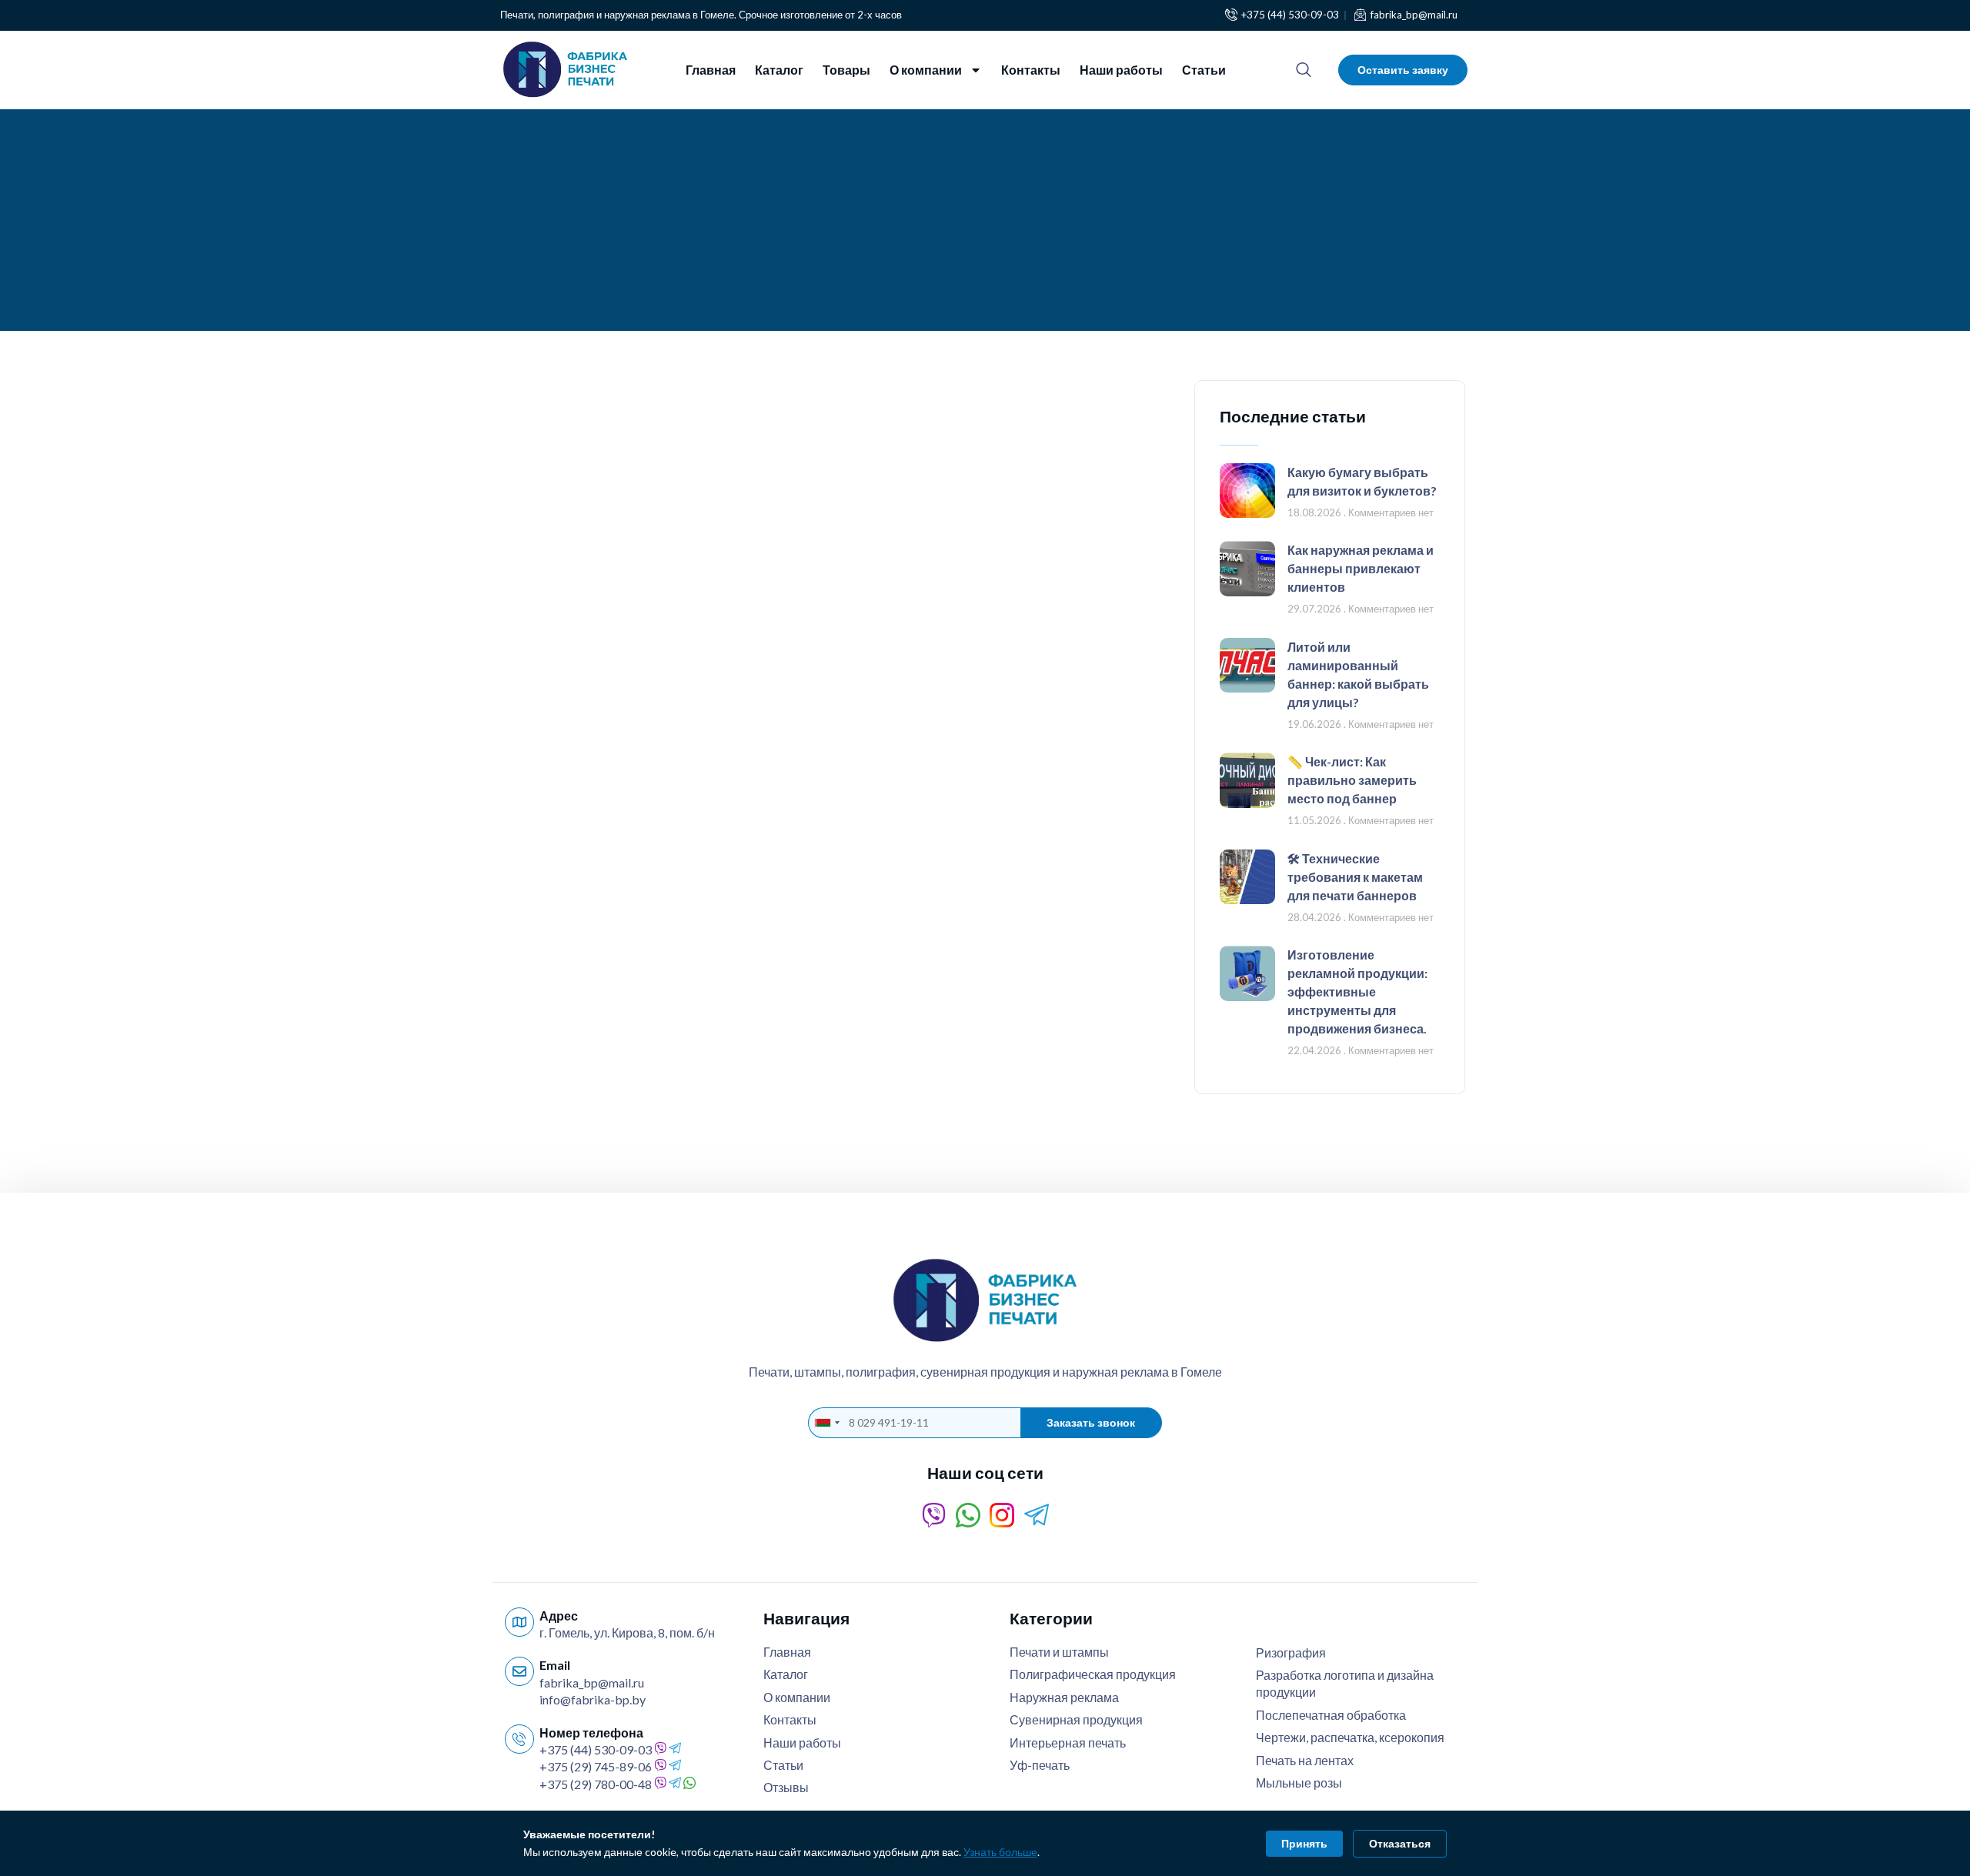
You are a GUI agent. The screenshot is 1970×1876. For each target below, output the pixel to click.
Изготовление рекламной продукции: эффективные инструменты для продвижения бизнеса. (1357, 991)
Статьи (1204, 70)
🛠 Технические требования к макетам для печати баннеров (1355, 877)
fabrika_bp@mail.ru (592, 1682)
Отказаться (1400, 1843)
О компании (926, 70)
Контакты (1031, 70)
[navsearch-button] (1304, 70)
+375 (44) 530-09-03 (596, 1749)
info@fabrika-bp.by (593, 1699)
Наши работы (1121, 70)
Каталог (779, 70)
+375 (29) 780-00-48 (596, 1784)
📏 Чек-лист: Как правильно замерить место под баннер (1352, 780)
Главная (711, 70)
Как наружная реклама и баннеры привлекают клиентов (1361, 568)
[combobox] (826, 1423)
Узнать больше (1000, 1852)
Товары (846, 70)
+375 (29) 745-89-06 (596, 1766)
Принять (1304, 1843)
